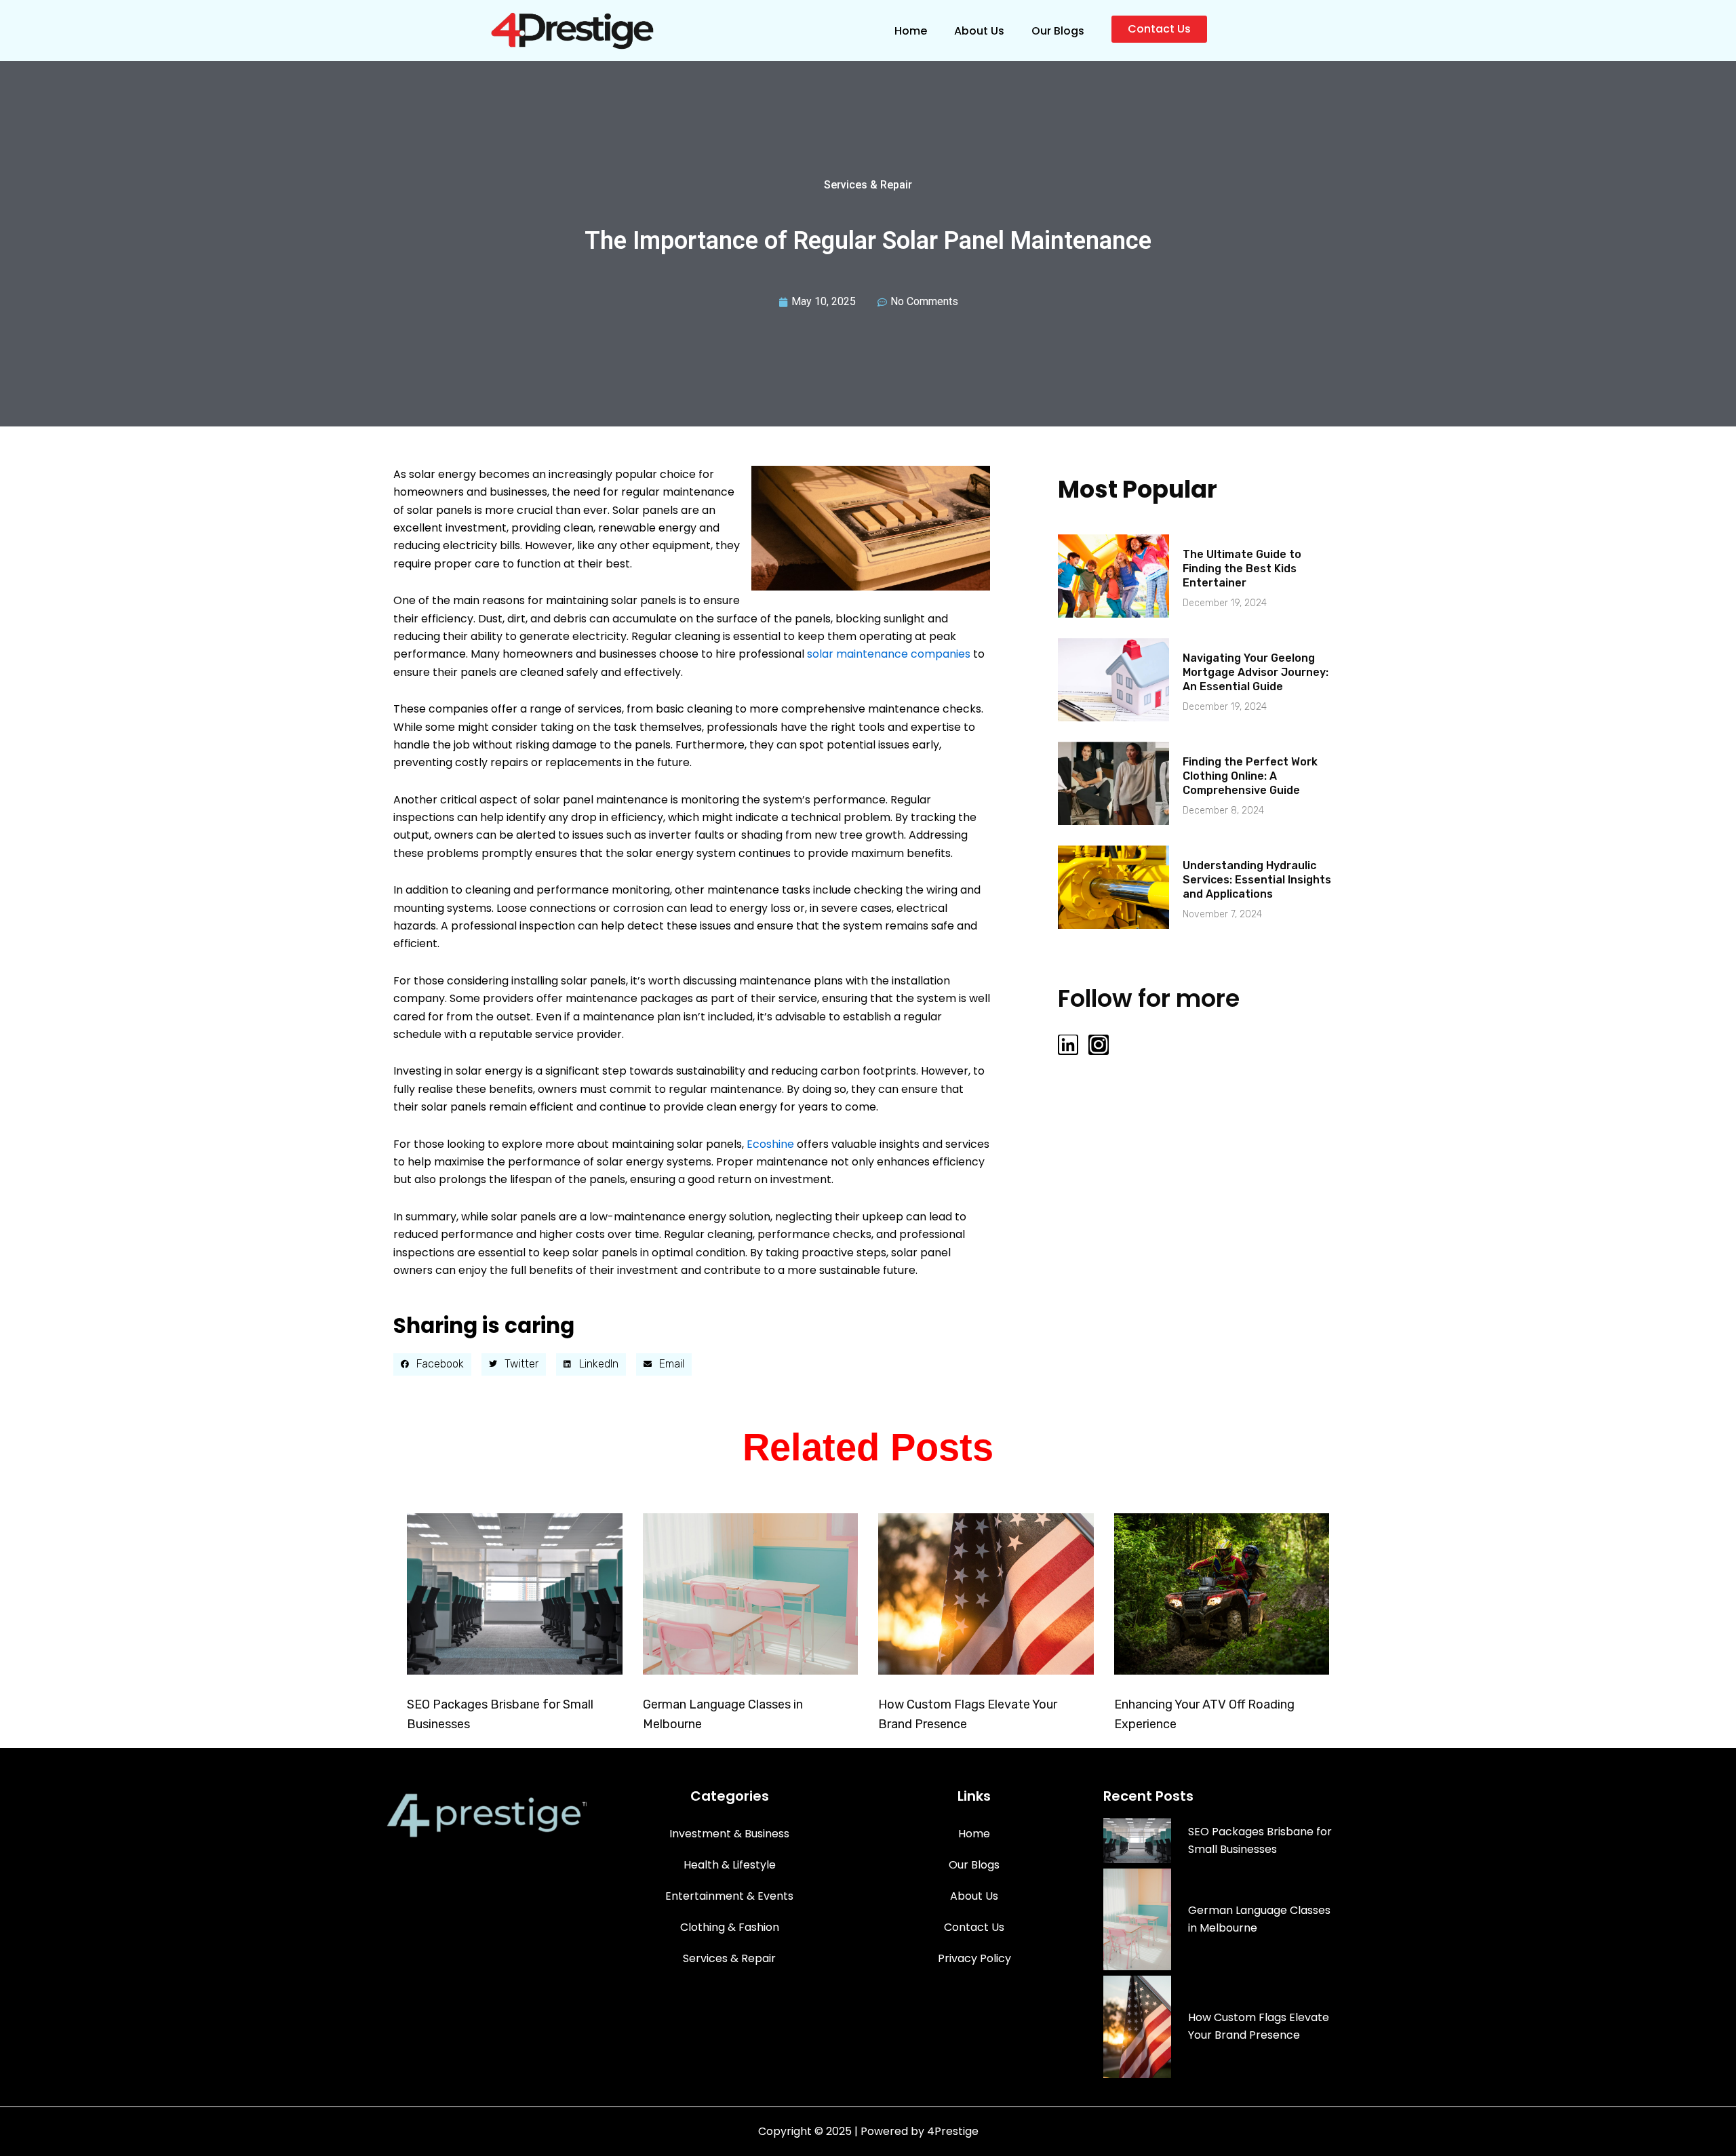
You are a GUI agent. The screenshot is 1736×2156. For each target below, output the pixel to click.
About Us (979, 31)
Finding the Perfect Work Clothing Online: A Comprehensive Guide (1250, 776)
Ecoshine (770, 1144)
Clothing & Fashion (730, 1927)
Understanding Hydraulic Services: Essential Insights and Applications (1257, 880)
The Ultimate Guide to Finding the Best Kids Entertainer (1242, 568)
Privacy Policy (974, 1958)
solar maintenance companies (889, 654)
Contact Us (974, 1927)
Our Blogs (1058, 31)
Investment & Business (729, 1834)
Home (911, 31)
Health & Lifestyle (730, 1865)
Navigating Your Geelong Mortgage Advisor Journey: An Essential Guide (1256, 672)
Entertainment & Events (729, 1896)
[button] (432, 1365)
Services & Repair (868, 185)
